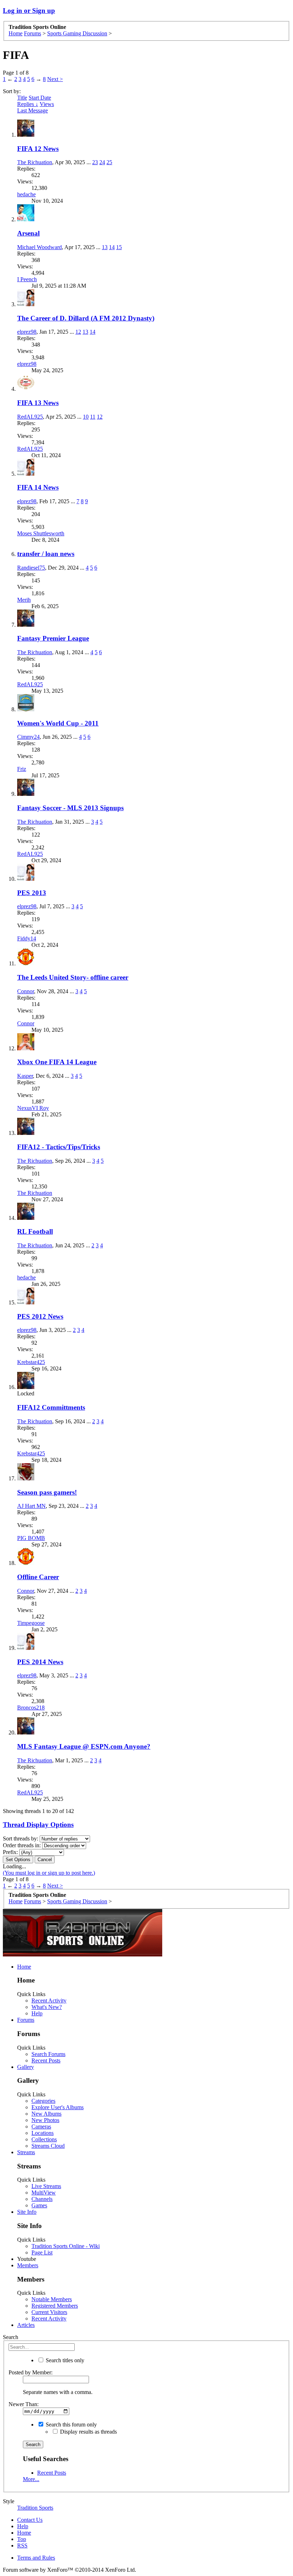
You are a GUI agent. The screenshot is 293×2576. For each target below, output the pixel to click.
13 (105, 247)
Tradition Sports (35, 2508)
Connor (26, 991)
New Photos (45, 2120)
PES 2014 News (40, 1662)
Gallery (26, 2067)
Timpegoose (31, 1623)
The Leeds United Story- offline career (73, 977)
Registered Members (55, 2306)
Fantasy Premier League (53, 638)
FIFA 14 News (38, 487)
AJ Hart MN (31, 1506)
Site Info (27, 2212)
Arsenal (28, 233)
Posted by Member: (31, 2372)
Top (22, 2539)
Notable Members (52, 2299)
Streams (26, 2152)
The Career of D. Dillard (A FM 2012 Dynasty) (86, 318)
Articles (26, 2325)
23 (95, 162)
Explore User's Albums (58, 2107)
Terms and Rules (36, 2558)
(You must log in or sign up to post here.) (49, 1873)
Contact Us (30, 2520)
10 (86, 417)
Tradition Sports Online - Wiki (66, 2246)
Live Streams (46, 2186)
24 (102, 162)
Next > (55, 79)
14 (112, 247)
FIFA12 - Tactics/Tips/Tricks (59, 1147)
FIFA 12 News (38, 149)
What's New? (47, 2007)
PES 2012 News (40, 1316)
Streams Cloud (48, 2146)
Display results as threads (88, 2432)
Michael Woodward (39, 247)
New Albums (46, 2114)
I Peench (27, 279)
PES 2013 (32, 893)
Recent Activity (49, 2001)
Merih (24, 600)
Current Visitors (49, 2312)
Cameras (41, 2127)
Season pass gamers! (47, 1492)
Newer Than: (24, 2404)
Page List (42, 2252)
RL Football (35, 1231)
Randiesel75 (31, 568)
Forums (26, 2020)
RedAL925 (30, 417)
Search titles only (64, 2360)
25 (109, 162)
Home (24, 1967)
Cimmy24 (28, 737)
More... (31, 2479)
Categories (43, 2101)
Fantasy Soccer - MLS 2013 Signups (70, 808)
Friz (22, 769)
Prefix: (10, 1852)
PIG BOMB (31, 1538)
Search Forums (48, 2054)
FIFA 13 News (38, 403)
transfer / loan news (46, 554)
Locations (43, 2133)
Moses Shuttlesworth (41, 533)
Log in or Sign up (29, 11)
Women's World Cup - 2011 (58, 723)
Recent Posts (46, 2060)
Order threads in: (22, 1845)
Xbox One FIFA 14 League (57, 1062)
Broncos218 (31, 1708)
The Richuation (35, 162)
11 (93, 417)
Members (28, 2265)
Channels (42, 2199)
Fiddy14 (27, 938)
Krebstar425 (31, 1362)
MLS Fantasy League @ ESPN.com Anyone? (84, 1746)
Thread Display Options (38, 1825)
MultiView (44, 2193)
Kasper (25, 1076)
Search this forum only (71, 2425)
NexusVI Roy (33, 1108)
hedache (26, 194)
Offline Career (38, 1577)
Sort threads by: (21, 1838)
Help (37, 2013)
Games (39, 2205)
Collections (44, 2139)
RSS (22, 2545)
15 (119, 247)
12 (78, 332)
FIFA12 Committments (51, 1407)
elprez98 (27, 332)
